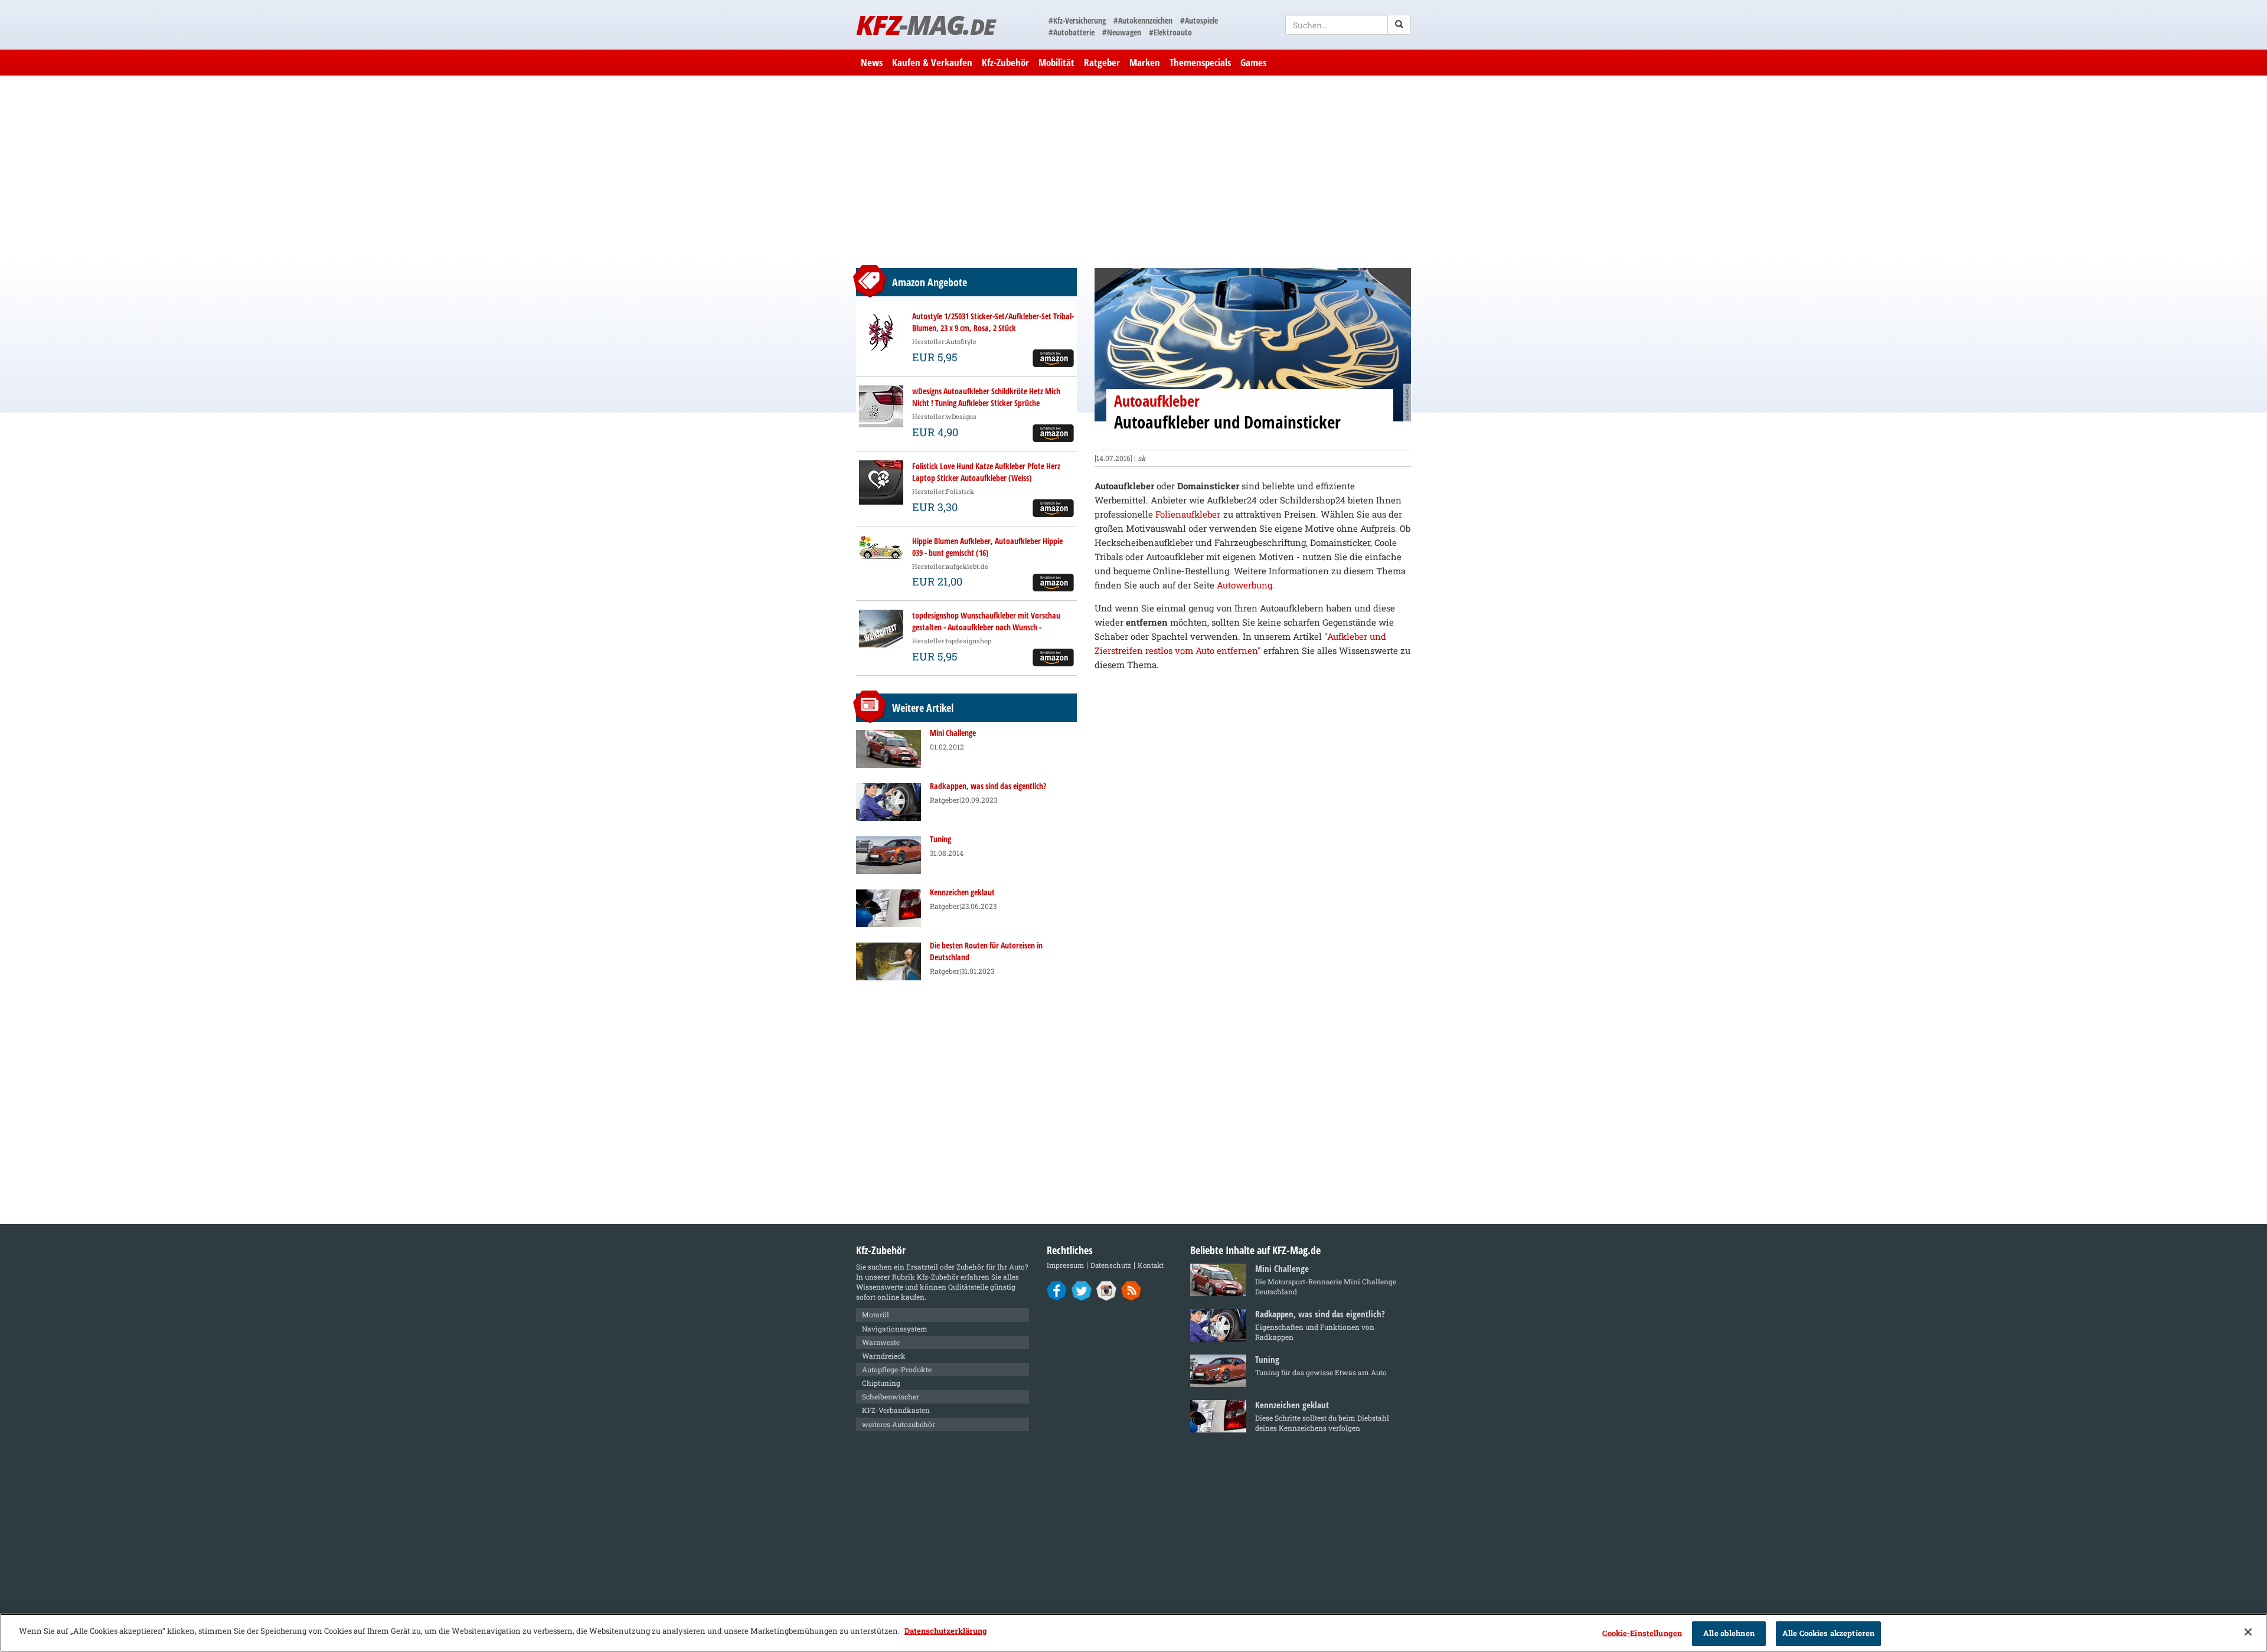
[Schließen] (2248, 1632)
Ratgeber (1102, 62)
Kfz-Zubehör (1005, 62)
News (872, 62)
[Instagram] (1107, 1290)
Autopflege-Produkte (897, 1369)
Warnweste (881, 1342)
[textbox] (1348, 25)
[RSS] (1131, 1290)
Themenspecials (1200, 62)
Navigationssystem (895, 1329)
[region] (1133, 1633)
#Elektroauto (1170, 32)
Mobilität (1056, 62)
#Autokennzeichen (1143, 20)
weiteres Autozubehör (899, 1424)
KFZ (925, 24)
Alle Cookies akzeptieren (1828, 1633)
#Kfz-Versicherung (1077, 20)
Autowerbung (1244, 585)
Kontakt (1151, 1265)
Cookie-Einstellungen (1642, 1633)
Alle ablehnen (1729, 1633)
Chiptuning (881, 1383)
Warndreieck (884, 1356)
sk (1142, 458)
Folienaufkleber (1188, 514)
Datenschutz (1111, 1265)
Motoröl (876, 1314)
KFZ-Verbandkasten (896, 1410)
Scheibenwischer (891, 1396)
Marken (1145, 62)
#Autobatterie (1072, 32)
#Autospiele (1199, 20)
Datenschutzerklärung (946, 1631)
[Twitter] (1082, 1290)
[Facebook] (1057, 1290)
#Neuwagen (1122, 32)
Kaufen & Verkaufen (932, 62)
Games (1253, 62)
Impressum (1065, 1265)
